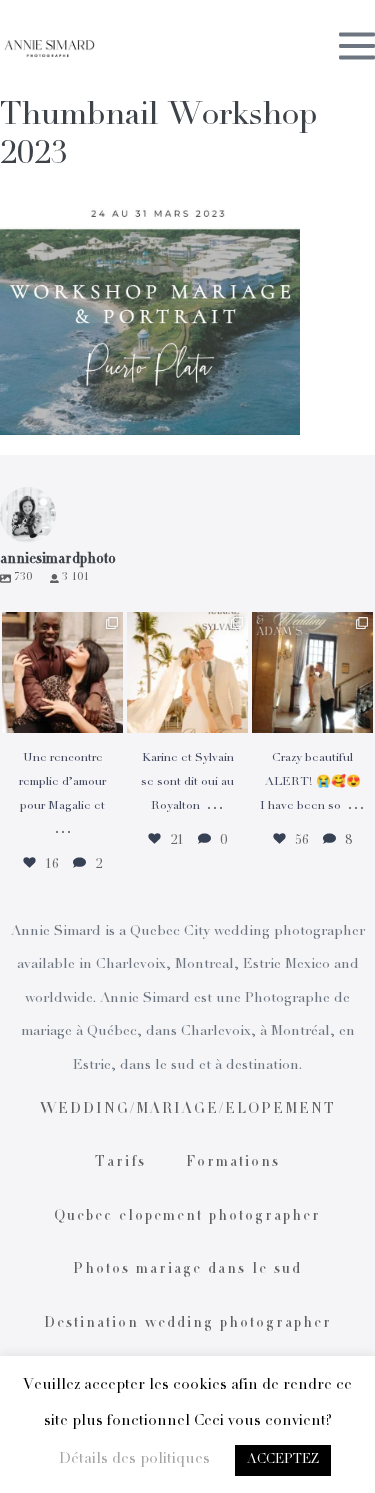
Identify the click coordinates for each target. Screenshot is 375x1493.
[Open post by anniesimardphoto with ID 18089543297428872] (187, 672)
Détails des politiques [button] (134, 1459)
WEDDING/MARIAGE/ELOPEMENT (188, 1110)
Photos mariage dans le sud (187, 1270)
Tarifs (120, 1163)
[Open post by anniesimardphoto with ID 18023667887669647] (312, 672)
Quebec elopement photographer (187, 1217)
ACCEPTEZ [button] (283, 1460)
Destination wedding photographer (188, 1324)
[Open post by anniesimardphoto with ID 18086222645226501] (62, 672)
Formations (233, 1163)
